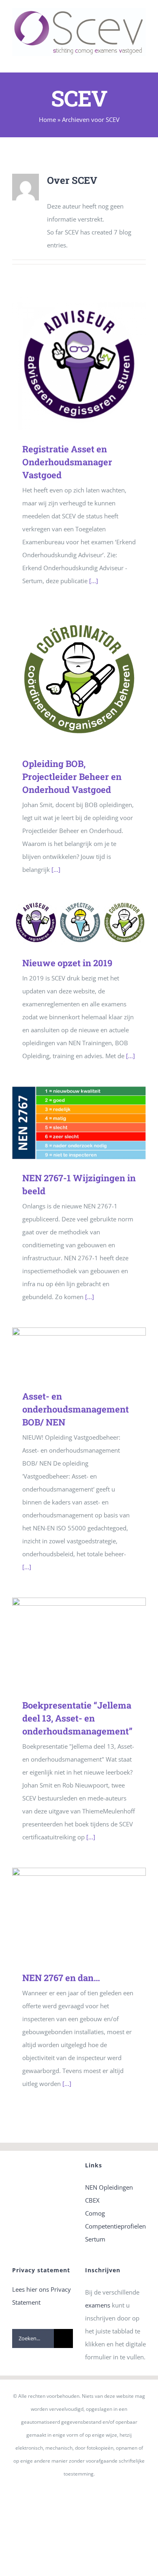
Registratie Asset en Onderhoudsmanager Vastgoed (67, 363)
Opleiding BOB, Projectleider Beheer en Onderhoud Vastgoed (67, 678)
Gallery (91, 363)
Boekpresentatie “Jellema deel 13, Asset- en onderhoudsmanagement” (67, 1642)
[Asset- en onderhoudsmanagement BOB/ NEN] (79, 1353)
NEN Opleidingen (109, 2187)
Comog (95, 2213)
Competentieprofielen (115, 2226)
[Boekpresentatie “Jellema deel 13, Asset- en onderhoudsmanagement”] (79, 1642)
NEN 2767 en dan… (67, 1913)
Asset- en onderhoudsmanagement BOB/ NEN (67, 1353)
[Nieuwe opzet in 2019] (79, 922)
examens (98, 2305)
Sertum (95, 2239)
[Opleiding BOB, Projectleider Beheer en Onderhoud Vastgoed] (79, 678)
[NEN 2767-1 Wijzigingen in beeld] (79, 1123)
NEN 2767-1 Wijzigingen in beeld (67, 1123)
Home (47, 119)
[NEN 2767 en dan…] (79, 1913)
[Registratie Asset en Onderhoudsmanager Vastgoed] (79, 364)
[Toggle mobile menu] (143, 60)
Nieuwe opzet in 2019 (67, 922)
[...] (94, 581)
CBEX (92, 2200)
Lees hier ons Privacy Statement (42, 2296)
